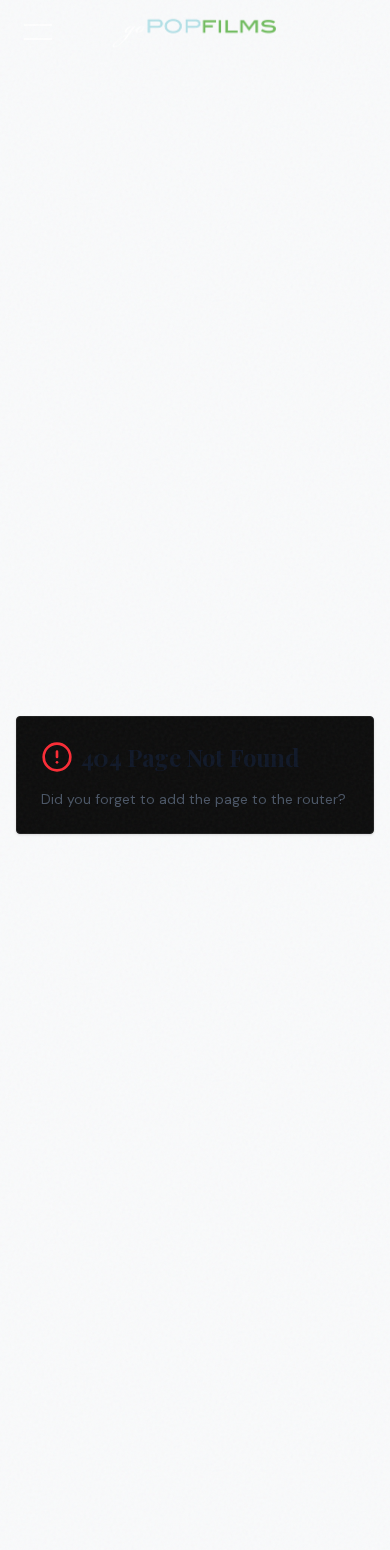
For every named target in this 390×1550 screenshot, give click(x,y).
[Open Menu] (38, 32)
